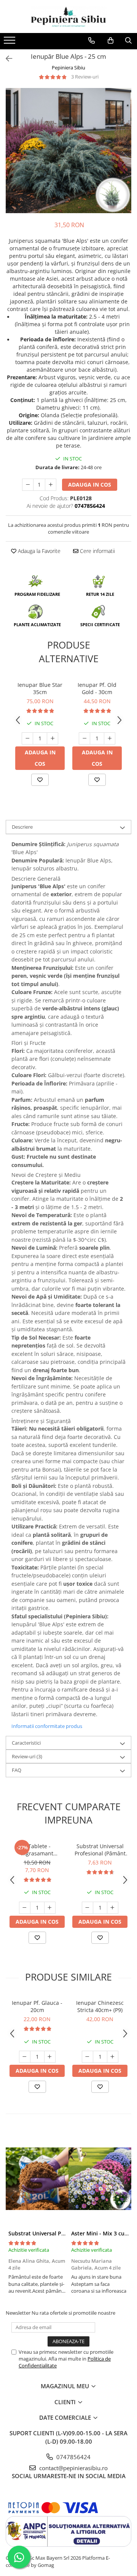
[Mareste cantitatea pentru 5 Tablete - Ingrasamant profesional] (50, 1908)
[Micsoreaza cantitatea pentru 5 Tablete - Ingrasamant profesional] (25, 1908)
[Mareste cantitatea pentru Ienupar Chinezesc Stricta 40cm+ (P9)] (113, 2057)
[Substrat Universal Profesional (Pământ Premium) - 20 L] (37, 2179)
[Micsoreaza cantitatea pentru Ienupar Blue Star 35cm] (27, 738)
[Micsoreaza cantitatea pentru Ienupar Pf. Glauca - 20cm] (25, 2057)
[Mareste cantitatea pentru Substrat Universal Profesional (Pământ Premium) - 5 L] (113, 1908)
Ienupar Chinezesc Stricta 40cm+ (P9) (100, 2006)
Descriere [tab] (22, 827)
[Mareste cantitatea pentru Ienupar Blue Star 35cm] (53, 738)
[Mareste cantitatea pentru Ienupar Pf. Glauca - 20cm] (50, 2057)
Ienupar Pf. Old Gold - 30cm (97, 688)
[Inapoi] (6, 59)
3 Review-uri (85, 77)
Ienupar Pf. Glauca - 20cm (37, 2006)
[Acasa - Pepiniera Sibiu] (68, 16)
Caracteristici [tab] (26, 1743)
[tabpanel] (68, 151)
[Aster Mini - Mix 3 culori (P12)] (100, 2179)
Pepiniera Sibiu (68, 68)
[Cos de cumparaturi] (111, 41)
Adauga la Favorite (38, 551)
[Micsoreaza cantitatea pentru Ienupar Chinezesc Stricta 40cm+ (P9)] (88, 2057)
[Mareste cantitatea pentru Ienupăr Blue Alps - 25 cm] (51, 485)
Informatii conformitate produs (47, 1726)
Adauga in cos (90, 485)
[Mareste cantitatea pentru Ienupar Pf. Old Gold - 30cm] (110, 738)
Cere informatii (97, 551)
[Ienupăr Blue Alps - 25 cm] (68, 151)
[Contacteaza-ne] (92, 41)
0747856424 (73, 2457)
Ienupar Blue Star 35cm (40, 688)
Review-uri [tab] (27, 1756)
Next (125, 158)
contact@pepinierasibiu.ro (73, 2468)
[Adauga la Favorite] (40, 780)
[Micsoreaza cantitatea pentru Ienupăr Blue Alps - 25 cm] (28, 485)
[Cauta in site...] (128, 41)
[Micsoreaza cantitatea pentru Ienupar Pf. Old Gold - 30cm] (84, 738)
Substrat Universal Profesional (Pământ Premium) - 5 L (100, 1850)
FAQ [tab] (17, 1770)
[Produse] (10, 42)
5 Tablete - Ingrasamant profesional (37, 1850)
